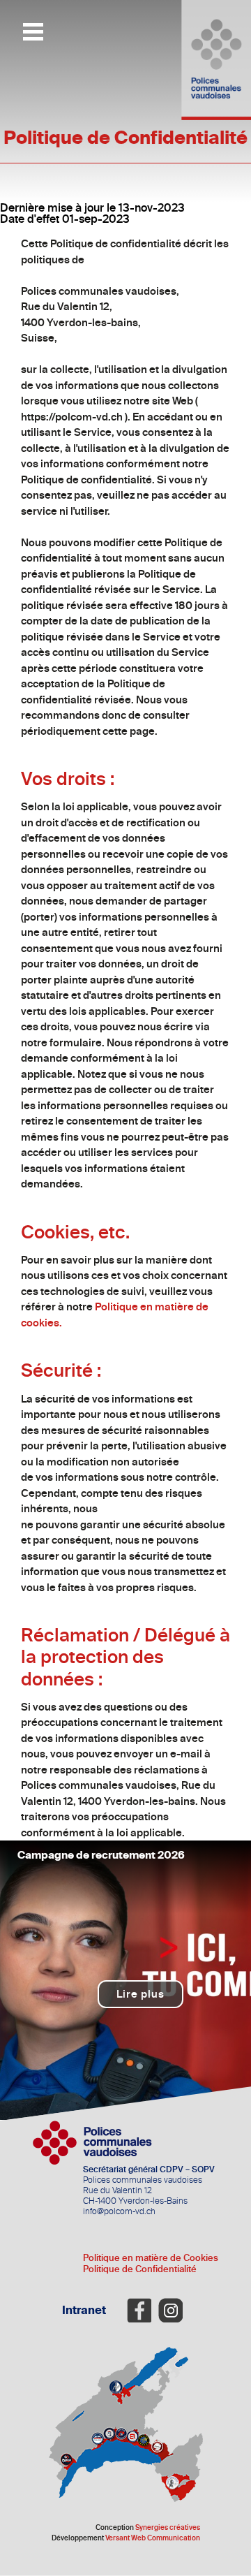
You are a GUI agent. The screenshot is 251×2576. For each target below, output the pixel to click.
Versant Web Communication (153, 2538)
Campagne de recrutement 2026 (101, 1855)
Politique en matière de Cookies (151, 2258)
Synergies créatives (168, 2528)
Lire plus (140, 1994)
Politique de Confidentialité (140, 2269)
